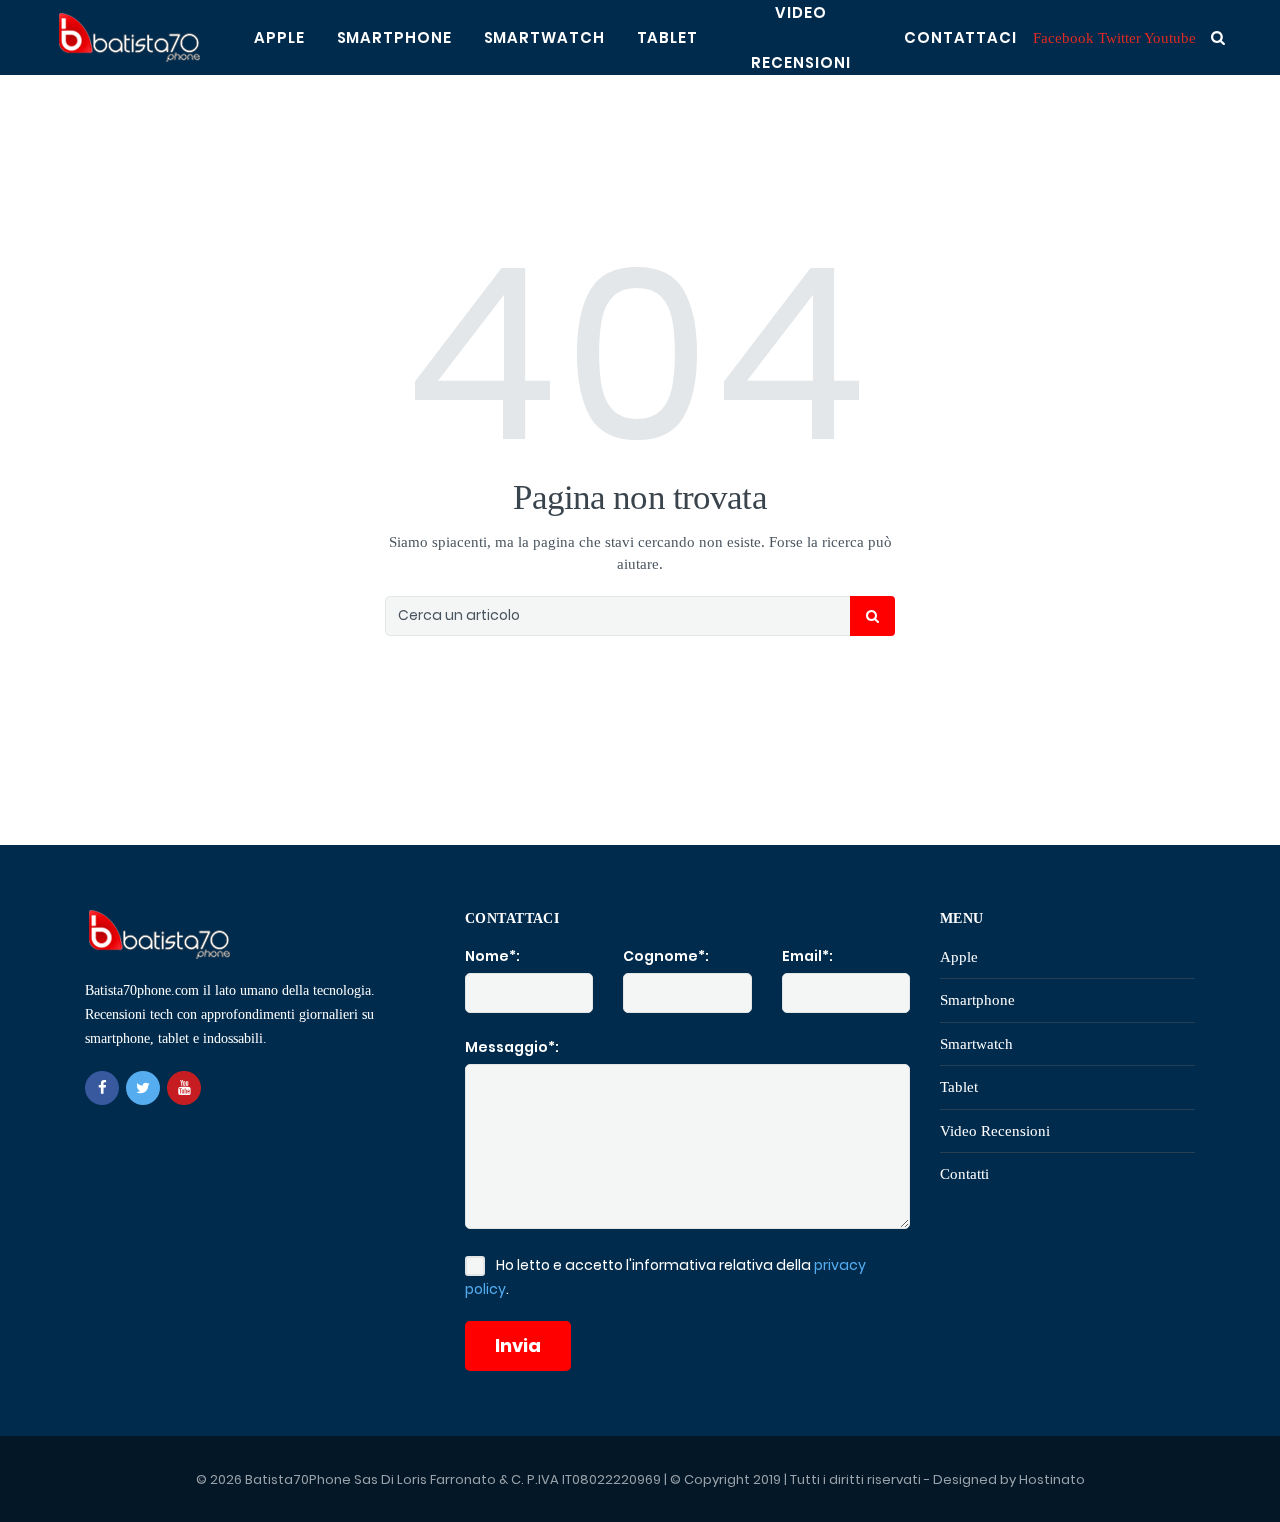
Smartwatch (544, 37)
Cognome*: (666, 956)
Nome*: (492, 956)
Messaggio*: (512, 1047)
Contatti (964, 1174)
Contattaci (960, 37)
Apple (279, 37)
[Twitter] (143, 1088)
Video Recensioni (995, 1131)
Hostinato (1052, 1479)
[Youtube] (184, 1088)
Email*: (807, 956)
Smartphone (394, 37)
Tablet (667, 37)
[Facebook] (102, 1088)
